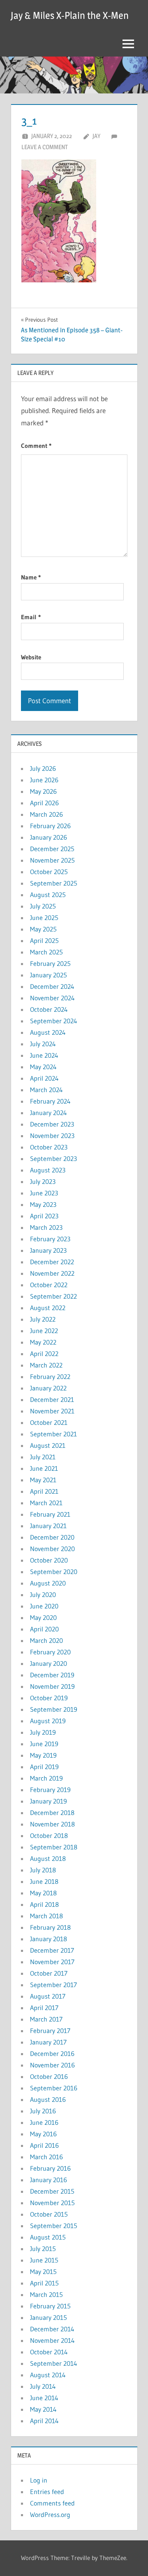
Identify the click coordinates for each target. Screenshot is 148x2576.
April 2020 (44, 1629)
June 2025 (44, 918)
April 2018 (44, 1904)
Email (31, 617)
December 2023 (52, 1124)
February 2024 (50, 1101)
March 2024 (46, 1090)
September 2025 (54, 883)
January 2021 (48, 1526)
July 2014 (43, 2386)
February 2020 (50, 1652)
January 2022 (48, 1388)
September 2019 (54, 1709)
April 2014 (44, 2421)
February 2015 (50, 2306)
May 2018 (43, 1893)
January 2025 (49, 975)
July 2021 (43, 1457)
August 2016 (48, 2099)
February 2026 (50, 826)
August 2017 (48, 1996)
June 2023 (44, 1193)
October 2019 (49, 1698)
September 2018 (54, 1847)
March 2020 (46, 1640)
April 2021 (44, 1491)
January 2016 (49, 2180)
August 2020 (48, 1583)
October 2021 (49, 1422)
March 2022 (46, 1365)
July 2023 (43, 1181)
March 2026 (46, 814)
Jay (96, 136)
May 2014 (43, 2409)
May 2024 (43, 1067)
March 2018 (46, 1916)
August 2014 (48, 2375)
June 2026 (44, 780)
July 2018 (43, 1870)
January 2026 (49, 837)
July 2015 (43, 2249)
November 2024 (52, 998)
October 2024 (49, 1009)
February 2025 (50, 963)
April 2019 (44, 1767)
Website (31, 657)
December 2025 (52, 849)
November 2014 (52, 2340)
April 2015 (44, 2283)
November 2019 (52, 1686)
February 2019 (50, 1790)
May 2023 (43, 1204)
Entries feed (47, 2492)
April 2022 (44, 1354)
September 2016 (54, 2088)
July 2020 (43, 1595)
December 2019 (52, 1675)
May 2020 (43, 1617)
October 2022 (49, 1285)
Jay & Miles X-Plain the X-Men (70, 15)
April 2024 (44, 1078)
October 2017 (49, 1973)
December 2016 (52, 2054)
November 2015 (52, 2203)
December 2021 (52, 1399)
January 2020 (49, 1663)
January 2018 (49, 1939)
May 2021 (43, 1480)
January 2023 (48, 1250)
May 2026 (43, 791)
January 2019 (49, 1801)
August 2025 (48, 895)
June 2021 (44, 1468)
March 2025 (46, 952)
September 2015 (54, 2226)
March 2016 (46, 2157)
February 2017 (50, 2031)
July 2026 (43, 768)
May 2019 (43, 1755)
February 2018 (50, 1927)
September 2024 (54, 1021)
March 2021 (46, 1503)
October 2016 (49, 2076)
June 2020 (44, 1606)
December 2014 (52, 2329)
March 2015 (46, 2294)
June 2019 (44, 1744)
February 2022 (50, 1377)
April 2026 (44, 803)
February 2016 (50, 2168)
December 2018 (52, 1813)
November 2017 (52, 1962)
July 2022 (43, 1319)
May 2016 (43, 2134)
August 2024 (48, 1032)
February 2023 (50, 1239)
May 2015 (43, 2272)
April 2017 (44, 2008)
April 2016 (44, 2145)
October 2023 (49, 1147)
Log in (39, 2480)
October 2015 (49, 2214)
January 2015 (49, 2317)
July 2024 (43, 1044)
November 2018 (52, 1824)
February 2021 (50, 1514)
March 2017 (46, 2019)
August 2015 (48, 2237)
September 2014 (54, 2363)
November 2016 (52, 2065)
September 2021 (53, 1434)
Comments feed (52, 2503)
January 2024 (49, 1113)
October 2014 (49, 2352)
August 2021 (48, 1445)
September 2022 (53, 1296)
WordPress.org (50, 2515)
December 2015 (52, 2191)
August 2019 (48, 1721)
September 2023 (53, 1159)
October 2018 (49, 1835)
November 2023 (52, 1136)
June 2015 (44, 2260)
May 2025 (43, 929)
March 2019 (46, 1778)
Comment (36, 446)
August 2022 (48, 1308)
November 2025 (52, 860)
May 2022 (43, 1342)
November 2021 (52, 1411)
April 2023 (44, 1216)
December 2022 (52, 1262)
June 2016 (44, 2122)
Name (31, 577)
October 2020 (49, 1560)
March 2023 (46, 1227)
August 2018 (48, 1858)
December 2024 (52, 986)
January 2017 (48, 2042)
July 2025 (43, 906)
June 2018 (44, 1881)
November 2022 (52, 1273)
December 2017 (52, 1950)
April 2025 (44, 940)
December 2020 (52, 1537)
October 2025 (49, 872)
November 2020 (52, 1549)
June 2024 (44, 1055)
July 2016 (43, 2111)
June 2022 (44, 1331)
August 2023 (48, 1170)
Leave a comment (45, 147)
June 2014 (44, 2398)
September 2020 (54, 1572)
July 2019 (43, 1732)
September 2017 (53, 1985)
